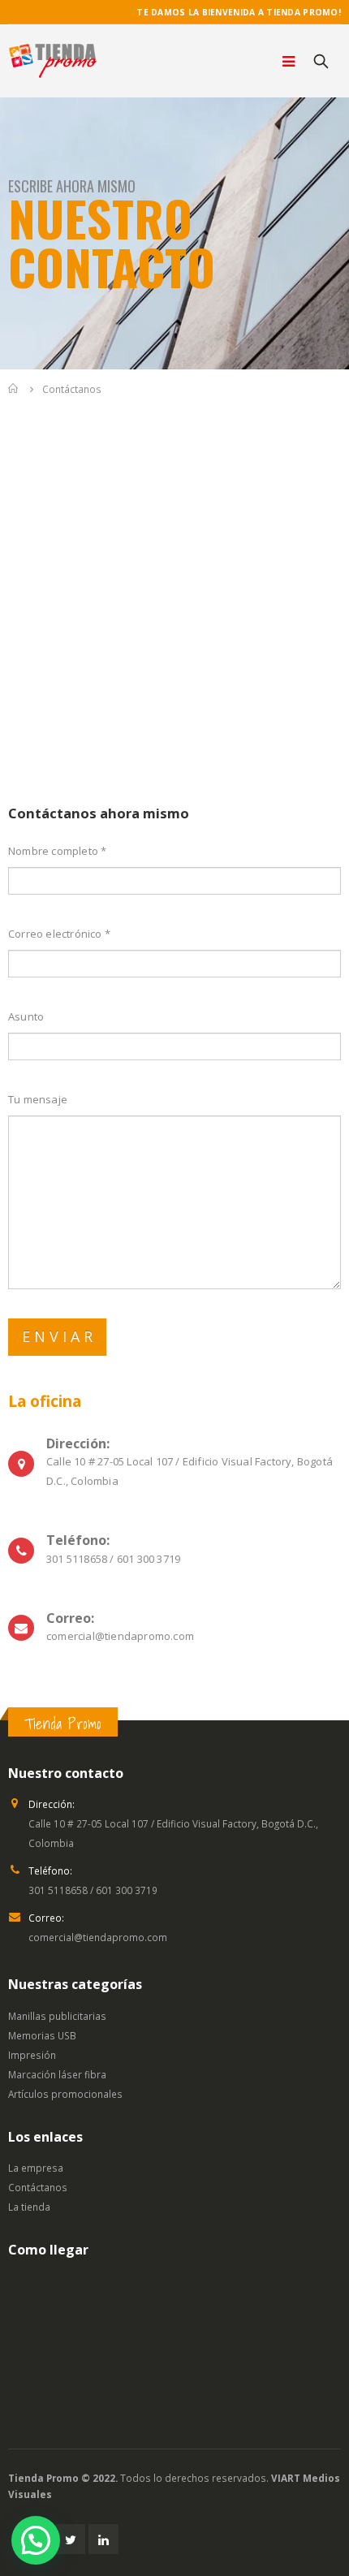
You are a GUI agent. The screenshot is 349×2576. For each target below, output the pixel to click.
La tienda (29, 2207)
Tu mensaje (38, 1099)
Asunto (26, 1016)
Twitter (70, 2539)
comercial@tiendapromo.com (98, 1937)
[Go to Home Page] (14, 389)
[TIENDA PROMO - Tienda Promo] (53, 61)
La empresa (36, 2168)
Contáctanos (38, 2187)
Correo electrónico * (59, 934)
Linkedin (103, 2539)
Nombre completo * (57, 851)
